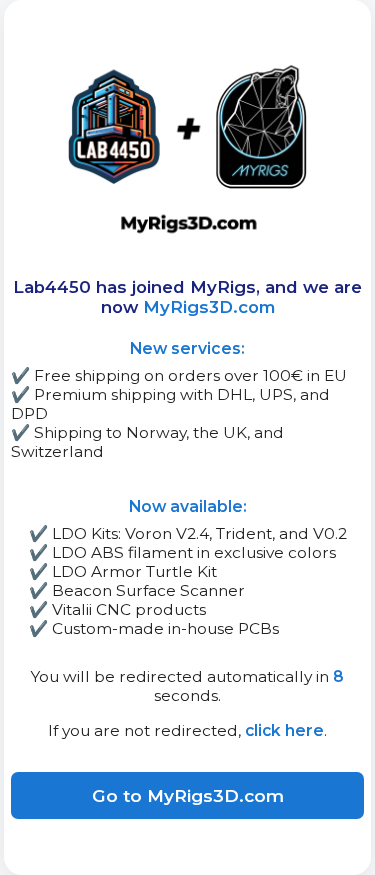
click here (284, 730)
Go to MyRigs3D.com (188, 795)
